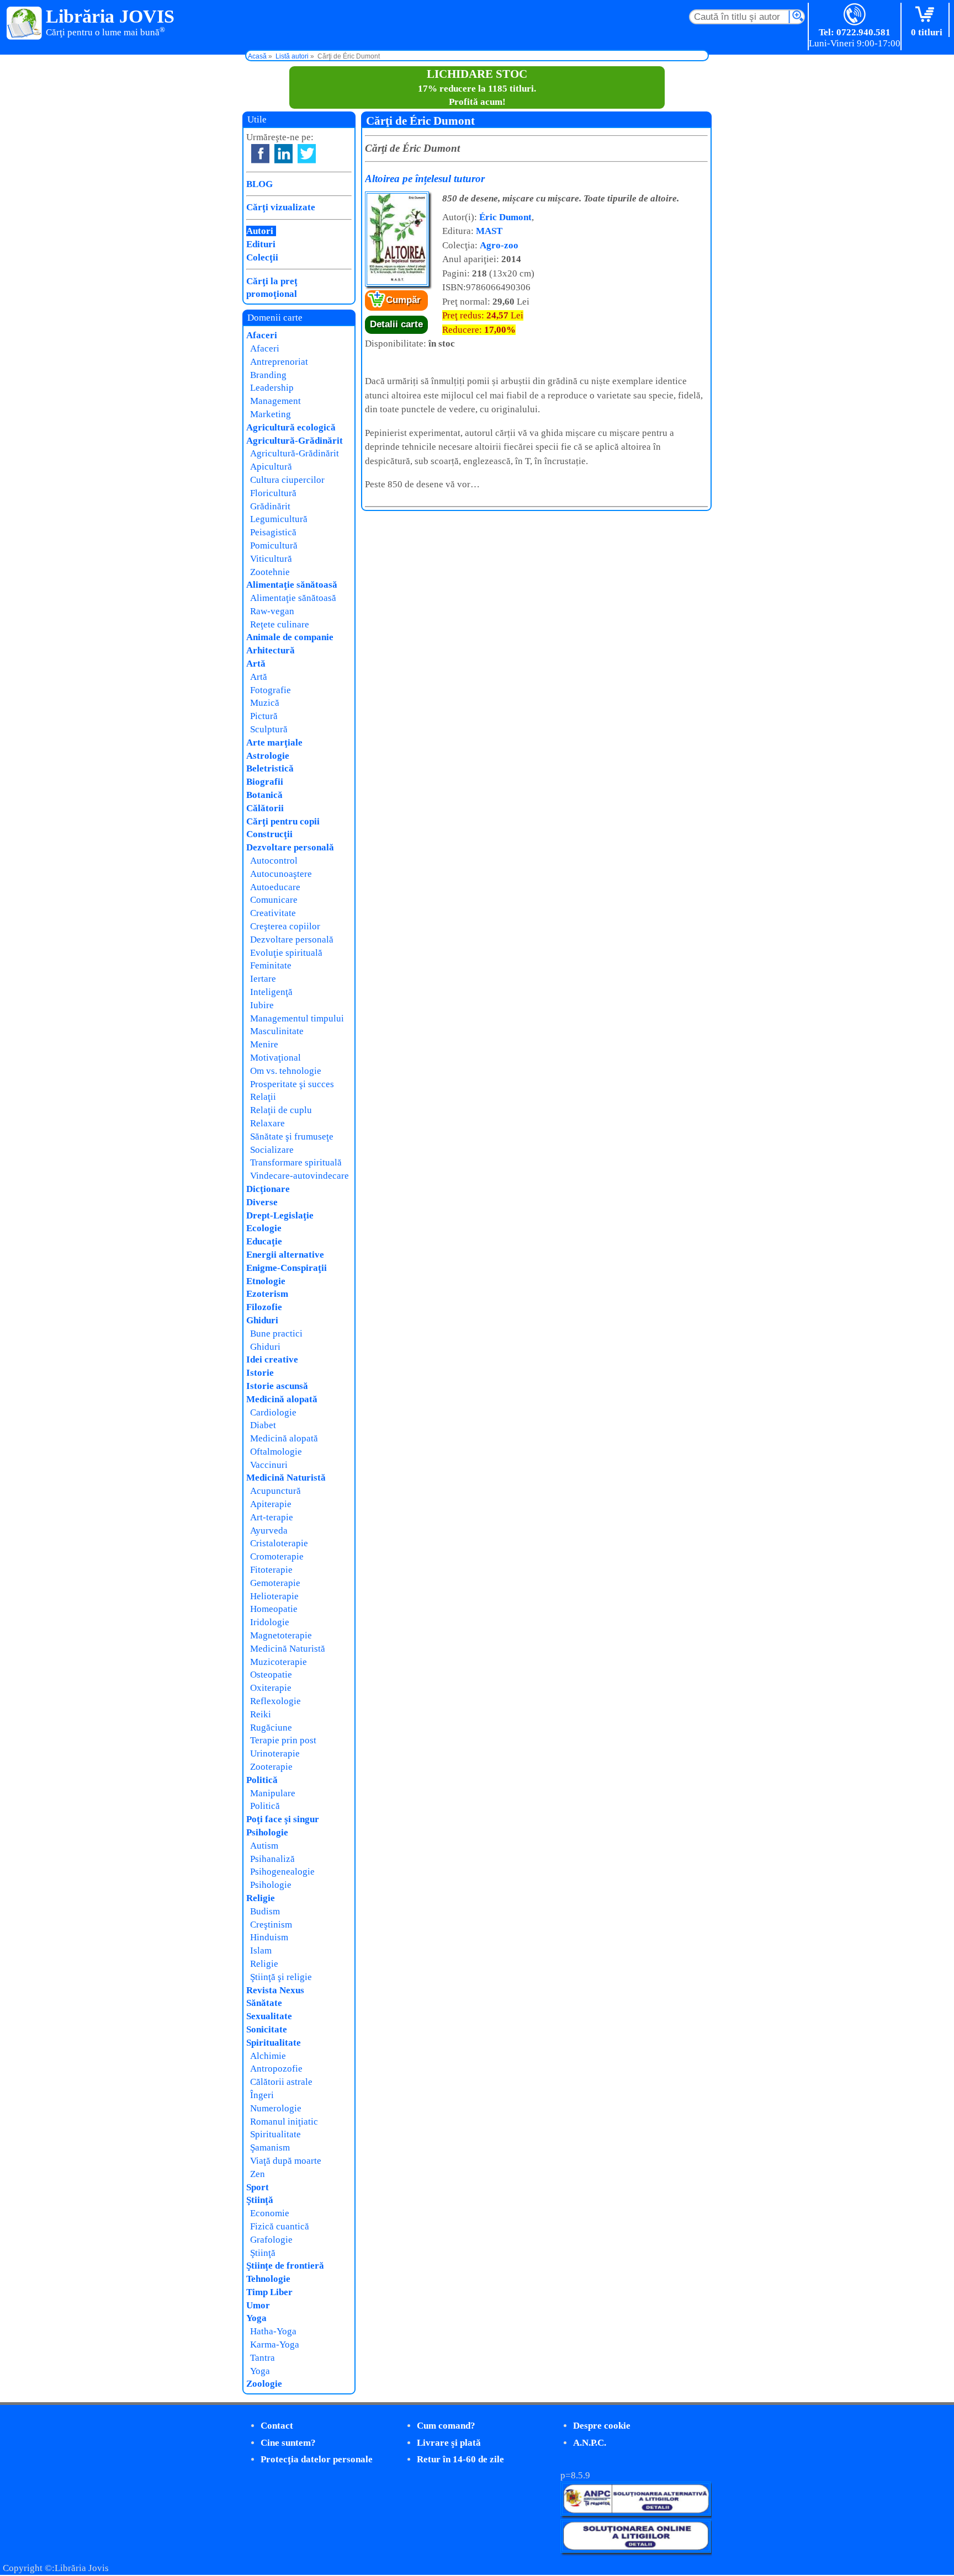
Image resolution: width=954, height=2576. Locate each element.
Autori (260, 231)
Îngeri (262, 2095)
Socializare (272, 1150)
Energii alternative (285, 1255)
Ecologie (264, 1228)
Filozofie (264, 1307)
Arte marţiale (274, 743)
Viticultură (271, 559)
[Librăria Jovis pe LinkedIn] (283, 154)
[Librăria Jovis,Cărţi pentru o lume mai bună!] (25, 24)
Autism (264, 1846)
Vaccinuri (269, 1465)
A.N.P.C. (590, 2443)
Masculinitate (277, 1031)
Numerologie (276, 2108)
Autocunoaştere (281, 874)
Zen (258, 2174)
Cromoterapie (277, 1556)
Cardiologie (273, 1412)
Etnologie (266, 1281)
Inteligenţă (271, 992)
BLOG (259, 184)
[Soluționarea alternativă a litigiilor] (636, 2513)
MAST (489, 231)
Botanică (264, 795)
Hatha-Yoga (273, 2331)
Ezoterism (267, 1294)
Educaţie (264, 1241)
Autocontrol (274, 861)
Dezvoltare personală (290, 847)
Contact (277, 2426)
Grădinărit (270, 506)
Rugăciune (271, 1728)
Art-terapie (272, 1517)
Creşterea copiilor (285, 926)
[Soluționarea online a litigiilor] (636, 2550)
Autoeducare (275, 887)
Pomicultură (274, 545)
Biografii (265, 782)
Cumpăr (403, 300)
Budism (265, 1911)
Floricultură (273, 493)
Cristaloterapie (279, 1543)
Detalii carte (396, 324)
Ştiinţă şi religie (281, 1977)
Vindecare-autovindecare (300, 1176)
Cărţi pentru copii (283, 821)
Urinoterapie (275, 1753)
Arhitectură (271, 650)
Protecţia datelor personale (317, 2459)
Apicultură (271, 467)
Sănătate (264, 2003)
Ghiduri (262, 1320)
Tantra (263, 2358)
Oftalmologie (276, 1452)
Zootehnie (270, 572)
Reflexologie (275, 1701)
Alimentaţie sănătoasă (292, 585)
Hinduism (269, 1937)
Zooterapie (271, 1767)
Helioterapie (274, 1596)
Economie (270, 2213)
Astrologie (268, 756)
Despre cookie (602, 2426)
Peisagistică (273, 532)
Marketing (271, 414)
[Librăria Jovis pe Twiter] (307, 154)
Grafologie (271, 2240)
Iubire (262, 1005)
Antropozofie (276, 2069)
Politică (262, 1780)
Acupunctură (275, 1491)
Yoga (256, 2318)
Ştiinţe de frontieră (285, 2266)
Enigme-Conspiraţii (287, 1268)
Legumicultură (279, 519)
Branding (268, 375)
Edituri (261, 244)
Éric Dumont (505, 217)
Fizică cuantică (280, 2226)
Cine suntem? (288, 2443)
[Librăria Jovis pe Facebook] (260, 154)
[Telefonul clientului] (855, 15)
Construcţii (269, 834)
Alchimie (268, 2056)
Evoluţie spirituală (286, 953)
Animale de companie (290, 637)
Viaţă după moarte (286, 2161)
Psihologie (267, 1832)
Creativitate (273, 913)
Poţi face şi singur (283, 1819)
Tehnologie (268, 2279)
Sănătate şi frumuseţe (292, 1137)
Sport (258, 2187)
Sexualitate (269, 2016)
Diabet (263, 1425)
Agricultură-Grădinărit (295, 441)
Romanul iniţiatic (284, 2122)
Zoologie (264, 2384)
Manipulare (273, 1793)
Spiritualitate (274, 2043)
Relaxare (267, 1123)
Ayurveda (269, 1531)
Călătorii (265, 808)
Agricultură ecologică (291, 427)
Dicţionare (268, 1189)
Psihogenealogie (282, 1872)
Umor (258, 2305)
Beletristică (270, 768)
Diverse (262, 1202)
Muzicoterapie (279, 1662)
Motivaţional (275, 1058)
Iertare (263, 979)
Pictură (264, 716)
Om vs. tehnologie (286, 1071)
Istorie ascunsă (277, 1386)
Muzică (265, 703)
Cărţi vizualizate (281, 207)
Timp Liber (269, 2292)
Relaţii (263, 1097)
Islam (261, 1950)
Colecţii (262, 257)
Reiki (261, 1714)
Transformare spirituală (296, 1162)
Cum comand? (446, 2426)
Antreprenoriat (279, 362)
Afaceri (262, 335)
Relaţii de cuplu (281, 1110)
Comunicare (274, 900)
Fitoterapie (271, 1570)
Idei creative (272, 1359)
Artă (256, 664)
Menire (264, 1044)
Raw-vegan (272, 611)
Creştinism (271, 1925)
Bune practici (276, 1334)
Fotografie (271, 690)
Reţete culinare (280, 624)
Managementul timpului (297, 1018)
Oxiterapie (271, 1688)
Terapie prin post (283, 1740)
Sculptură (269, 729)
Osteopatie (271, 1675)
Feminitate (271, 965)
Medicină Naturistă (286, 1478)
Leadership (272, 388)
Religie (261, 1898)
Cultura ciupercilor (287, 480)
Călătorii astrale (281, 2082)
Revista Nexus (275, 1990)
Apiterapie (271, 1504)
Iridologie (270, 1622)
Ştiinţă (260, 2200)
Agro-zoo (499, 245)
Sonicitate (267, 2029)
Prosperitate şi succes (292, 1084)
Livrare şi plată (449, 2443)
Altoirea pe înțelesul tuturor (425, 179)
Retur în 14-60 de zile (460, 2459)
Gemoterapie (275, 1583)
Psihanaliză (272, 1859)
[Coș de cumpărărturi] (927, 15)
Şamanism (270, 2147)
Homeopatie (274, 1609)
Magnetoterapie (281, 1635)
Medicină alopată (282, 1399)
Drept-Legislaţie (280, 1215)
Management (275, 401)
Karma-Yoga (275, 2345)
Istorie (260, 1373)
